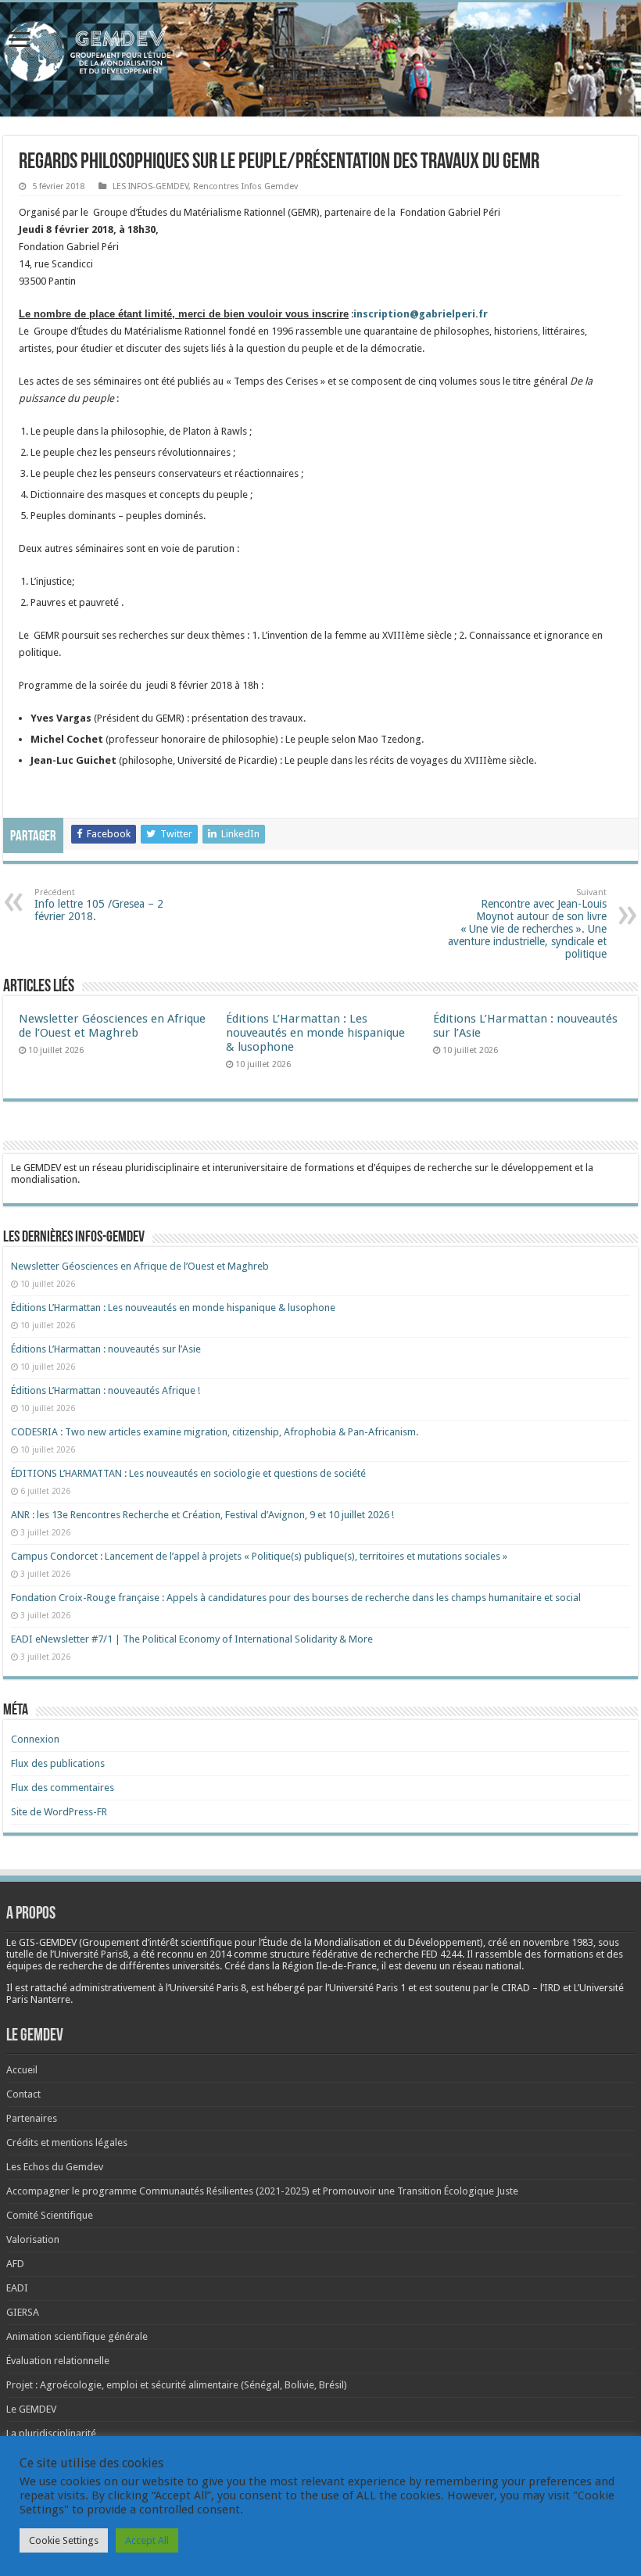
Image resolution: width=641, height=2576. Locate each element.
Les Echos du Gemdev (55, 2167)
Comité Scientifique (50, 2215)
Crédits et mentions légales (67, 2142)
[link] (558, 1942)
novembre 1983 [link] (558, 1942)
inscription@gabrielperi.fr (421, 314)
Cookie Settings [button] (64, 2540)
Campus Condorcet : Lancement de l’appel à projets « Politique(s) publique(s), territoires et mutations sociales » (259, 1556)
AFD (15, 2264)
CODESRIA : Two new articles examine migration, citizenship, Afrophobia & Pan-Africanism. (215, 1432)
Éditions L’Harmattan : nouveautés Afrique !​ (106, 1390)
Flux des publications (58, 1763)
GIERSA (23, 2312)
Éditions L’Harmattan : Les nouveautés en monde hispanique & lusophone (315, 1033)
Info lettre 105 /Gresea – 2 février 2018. (99, 905)
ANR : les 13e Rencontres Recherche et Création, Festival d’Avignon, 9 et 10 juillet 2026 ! (204, 1515)
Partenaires (32, 2118)
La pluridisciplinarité (51, 2433)
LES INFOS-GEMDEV (150, 186)
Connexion (35, 1739)
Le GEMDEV (31, 2409)
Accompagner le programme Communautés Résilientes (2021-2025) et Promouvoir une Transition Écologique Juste (262, 2191)
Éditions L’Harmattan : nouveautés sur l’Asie (106, 1349)
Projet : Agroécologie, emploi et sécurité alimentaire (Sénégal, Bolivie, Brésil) (177, 2385)
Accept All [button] (147, 2540)
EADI (17, 2288)
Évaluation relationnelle (58, 2361)
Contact (23, 2094)
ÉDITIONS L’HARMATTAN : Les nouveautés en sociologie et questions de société (190, 1473)
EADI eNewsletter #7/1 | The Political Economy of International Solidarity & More (192, 1639)
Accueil (22, 2070)
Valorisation (33, 2239)
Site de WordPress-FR (59, 1812)
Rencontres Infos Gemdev (245, 186)
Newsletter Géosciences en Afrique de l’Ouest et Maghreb (112, 1026)
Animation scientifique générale (77, 2336)
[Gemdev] (320, 52)
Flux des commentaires (63, 1788)
